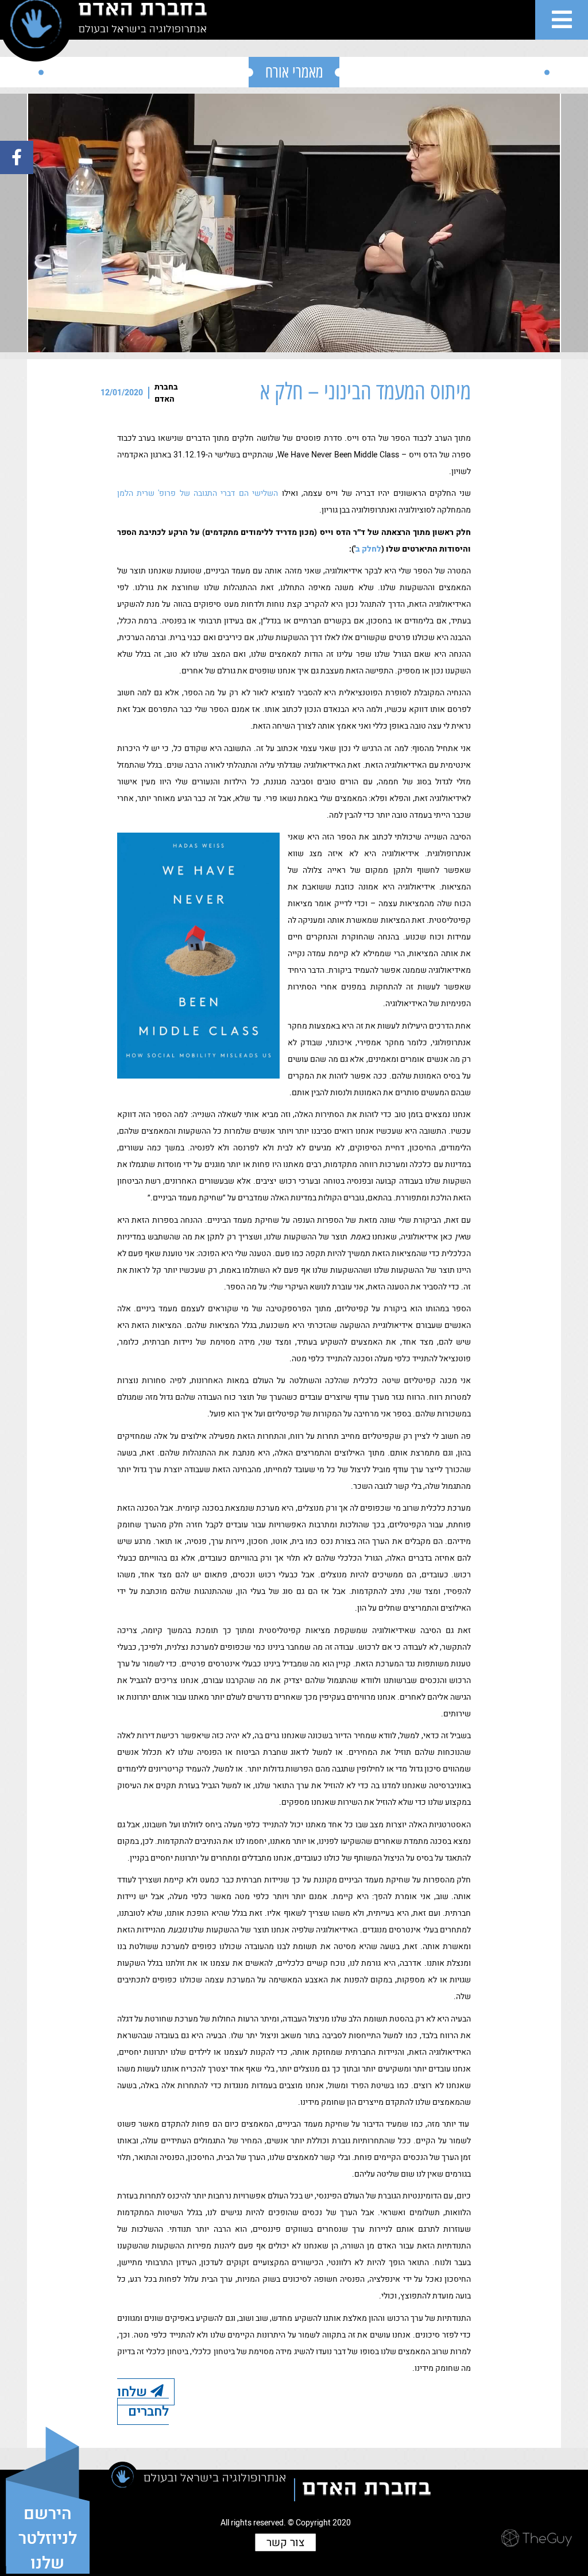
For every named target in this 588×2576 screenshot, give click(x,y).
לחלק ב (368, 549)
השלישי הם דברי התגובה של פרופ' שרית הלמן (198, 493)
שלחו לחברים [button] (143, 2401)
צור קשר (285, 2542)
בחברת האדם (166, 393)
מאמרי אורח (294, 72)
